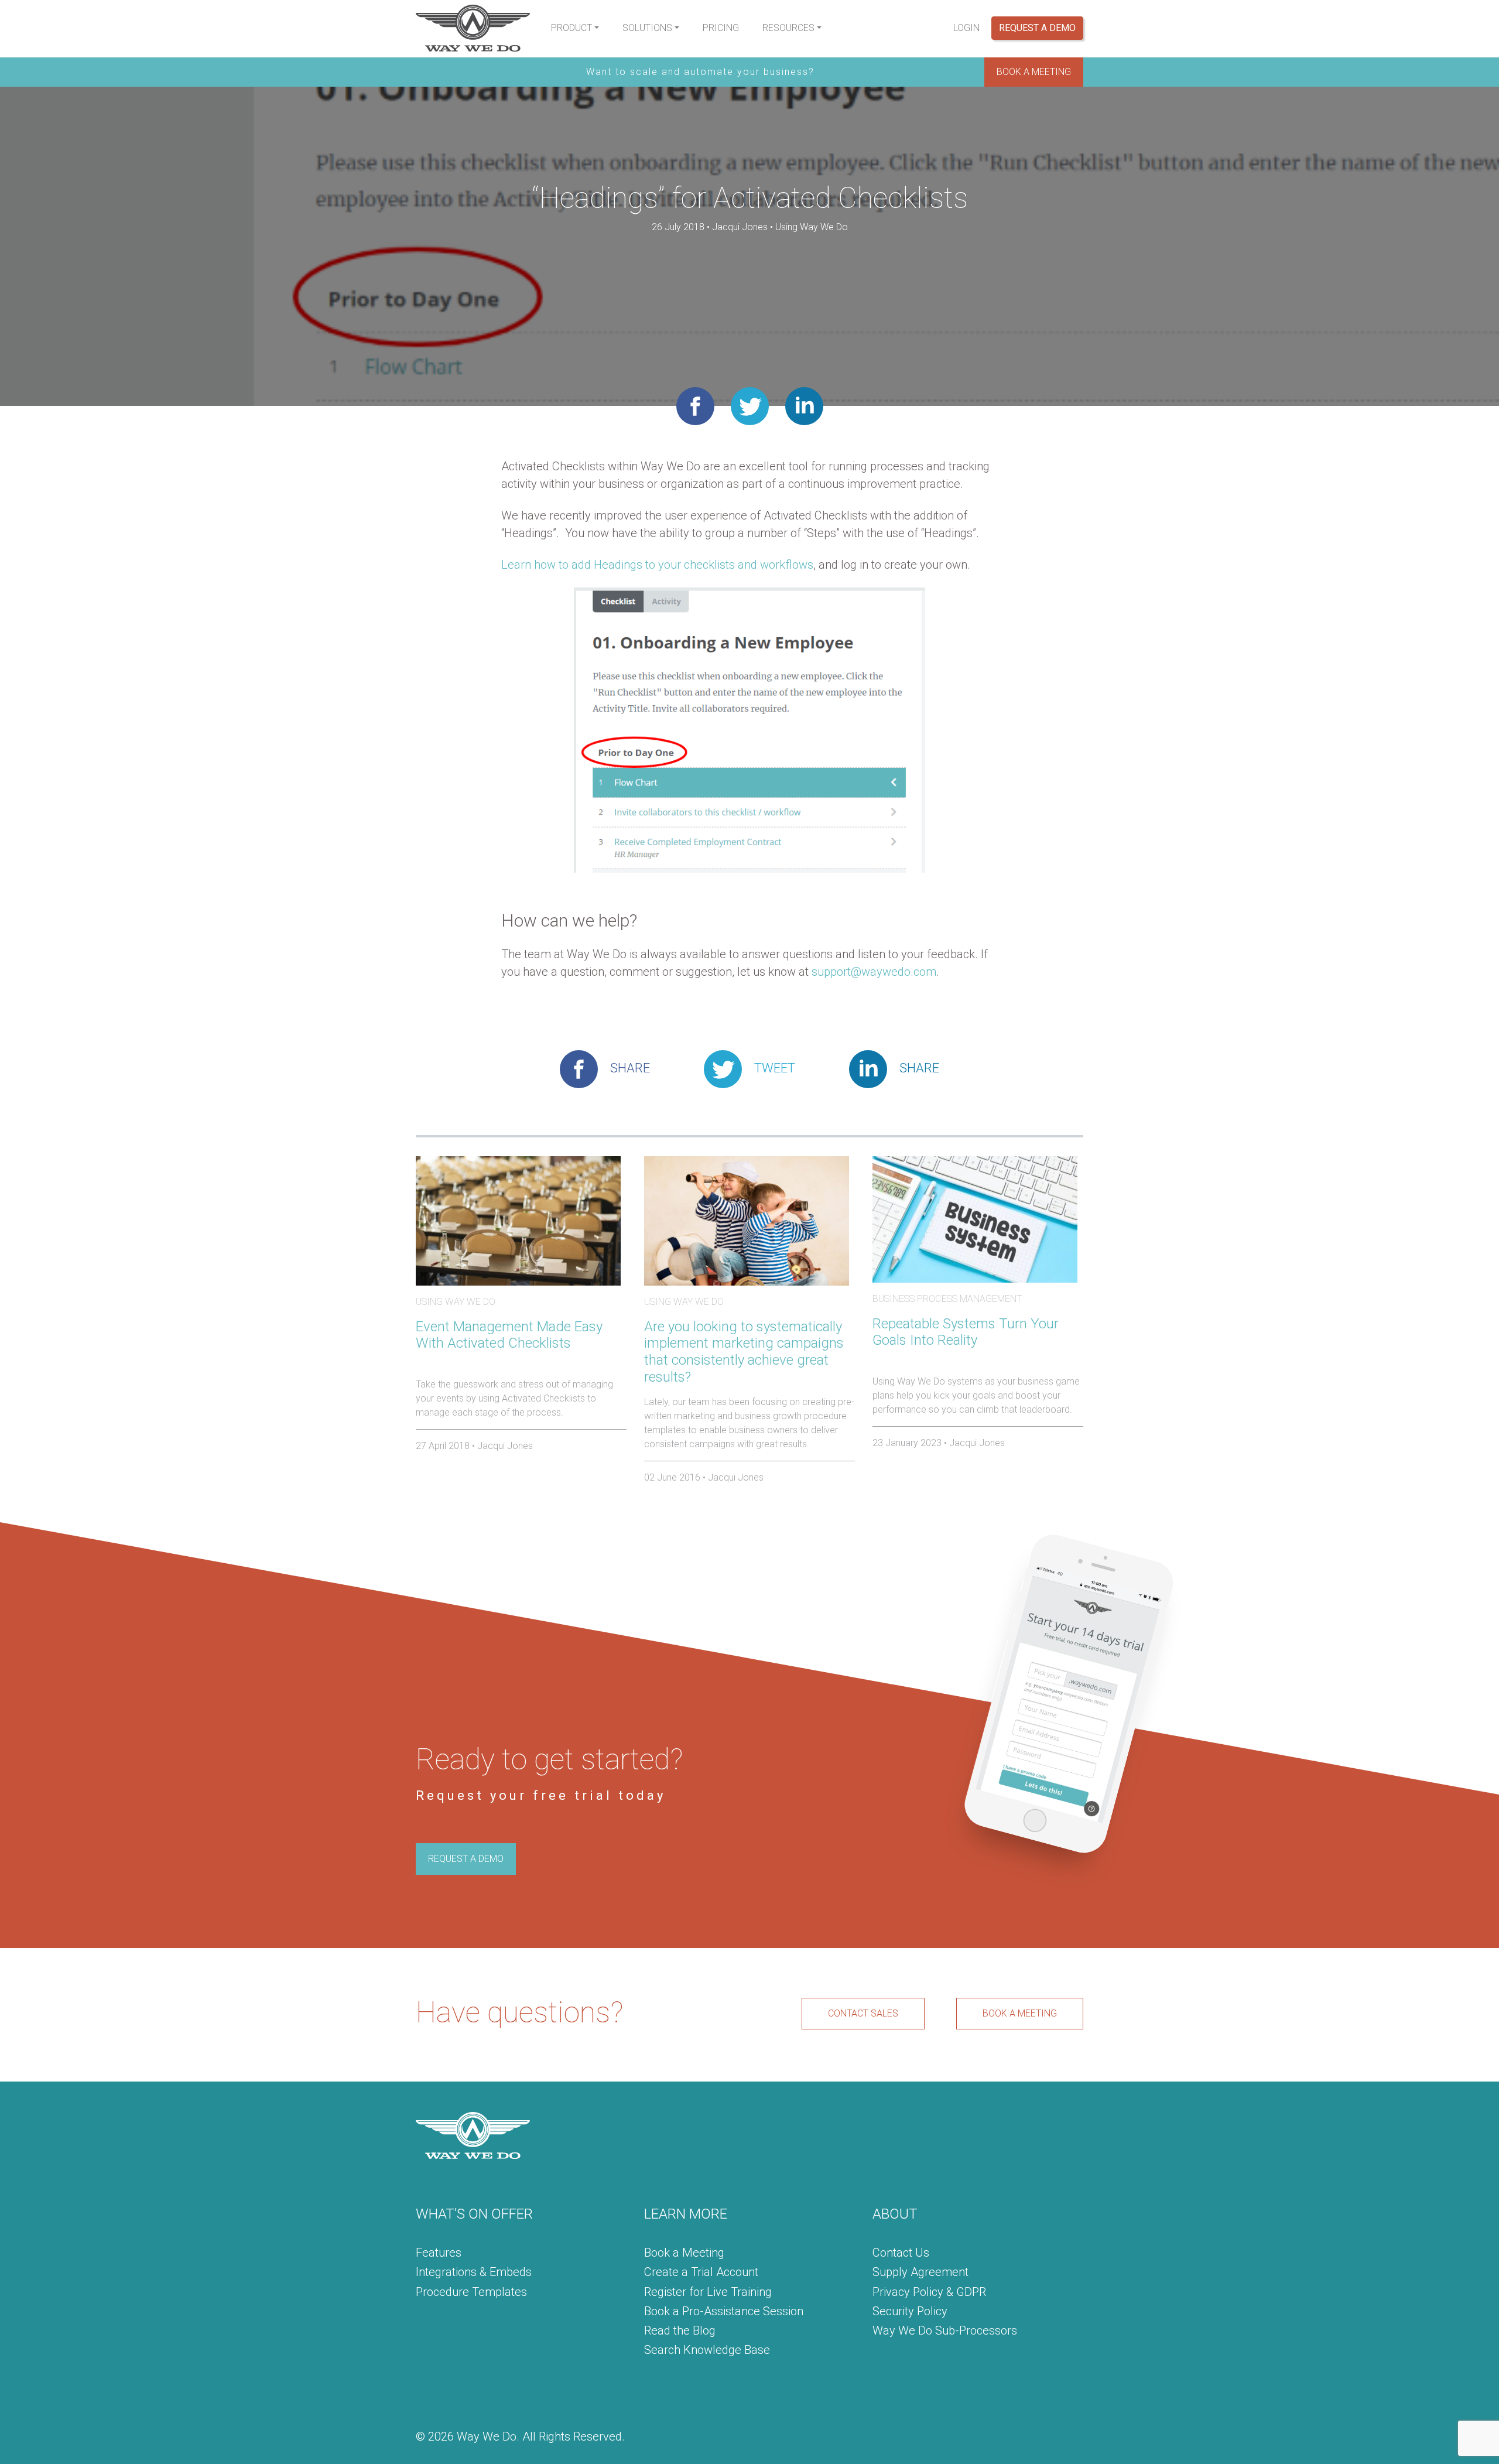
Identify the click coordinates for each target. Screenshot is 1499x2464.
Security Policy (910, 2311)
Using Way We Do (812, 227)
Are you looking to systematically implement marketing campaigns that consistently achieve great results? (744, 1352)
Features (439, 2253)
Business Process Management (947, 1299)
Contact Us (901, 2253)
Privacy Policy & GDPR (929, 2292)
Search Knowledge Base (707, 2350)
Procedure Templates (471, 2292)
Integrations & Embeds (474, 2272)
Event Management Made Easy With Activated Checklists (509, 1335)
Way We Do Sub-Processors (945, 2330)
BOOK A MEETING (1034, 72)
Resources (788, 28)
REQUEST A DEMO (466, 1859)
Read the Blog (680, 2330)
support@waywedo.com (874, 972)
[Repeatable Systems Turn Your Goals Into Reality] (975, 1219)
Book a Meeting (684, 2253)
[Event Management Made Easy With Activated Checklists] (518, 1220)
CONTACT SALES (863, 2013)
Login (966, 28)
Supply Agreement (920, 2272)
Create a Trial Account (701, 2272)
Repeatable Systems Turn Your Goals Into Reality (966, 1332)
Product (571, 28)
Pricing (721, 28)
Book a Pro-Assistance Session (724, 2311)
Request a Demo (1037, 28)
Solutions (647, 28)
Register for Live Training (708, 2292)
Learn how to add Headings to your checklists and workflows (657, 565)
